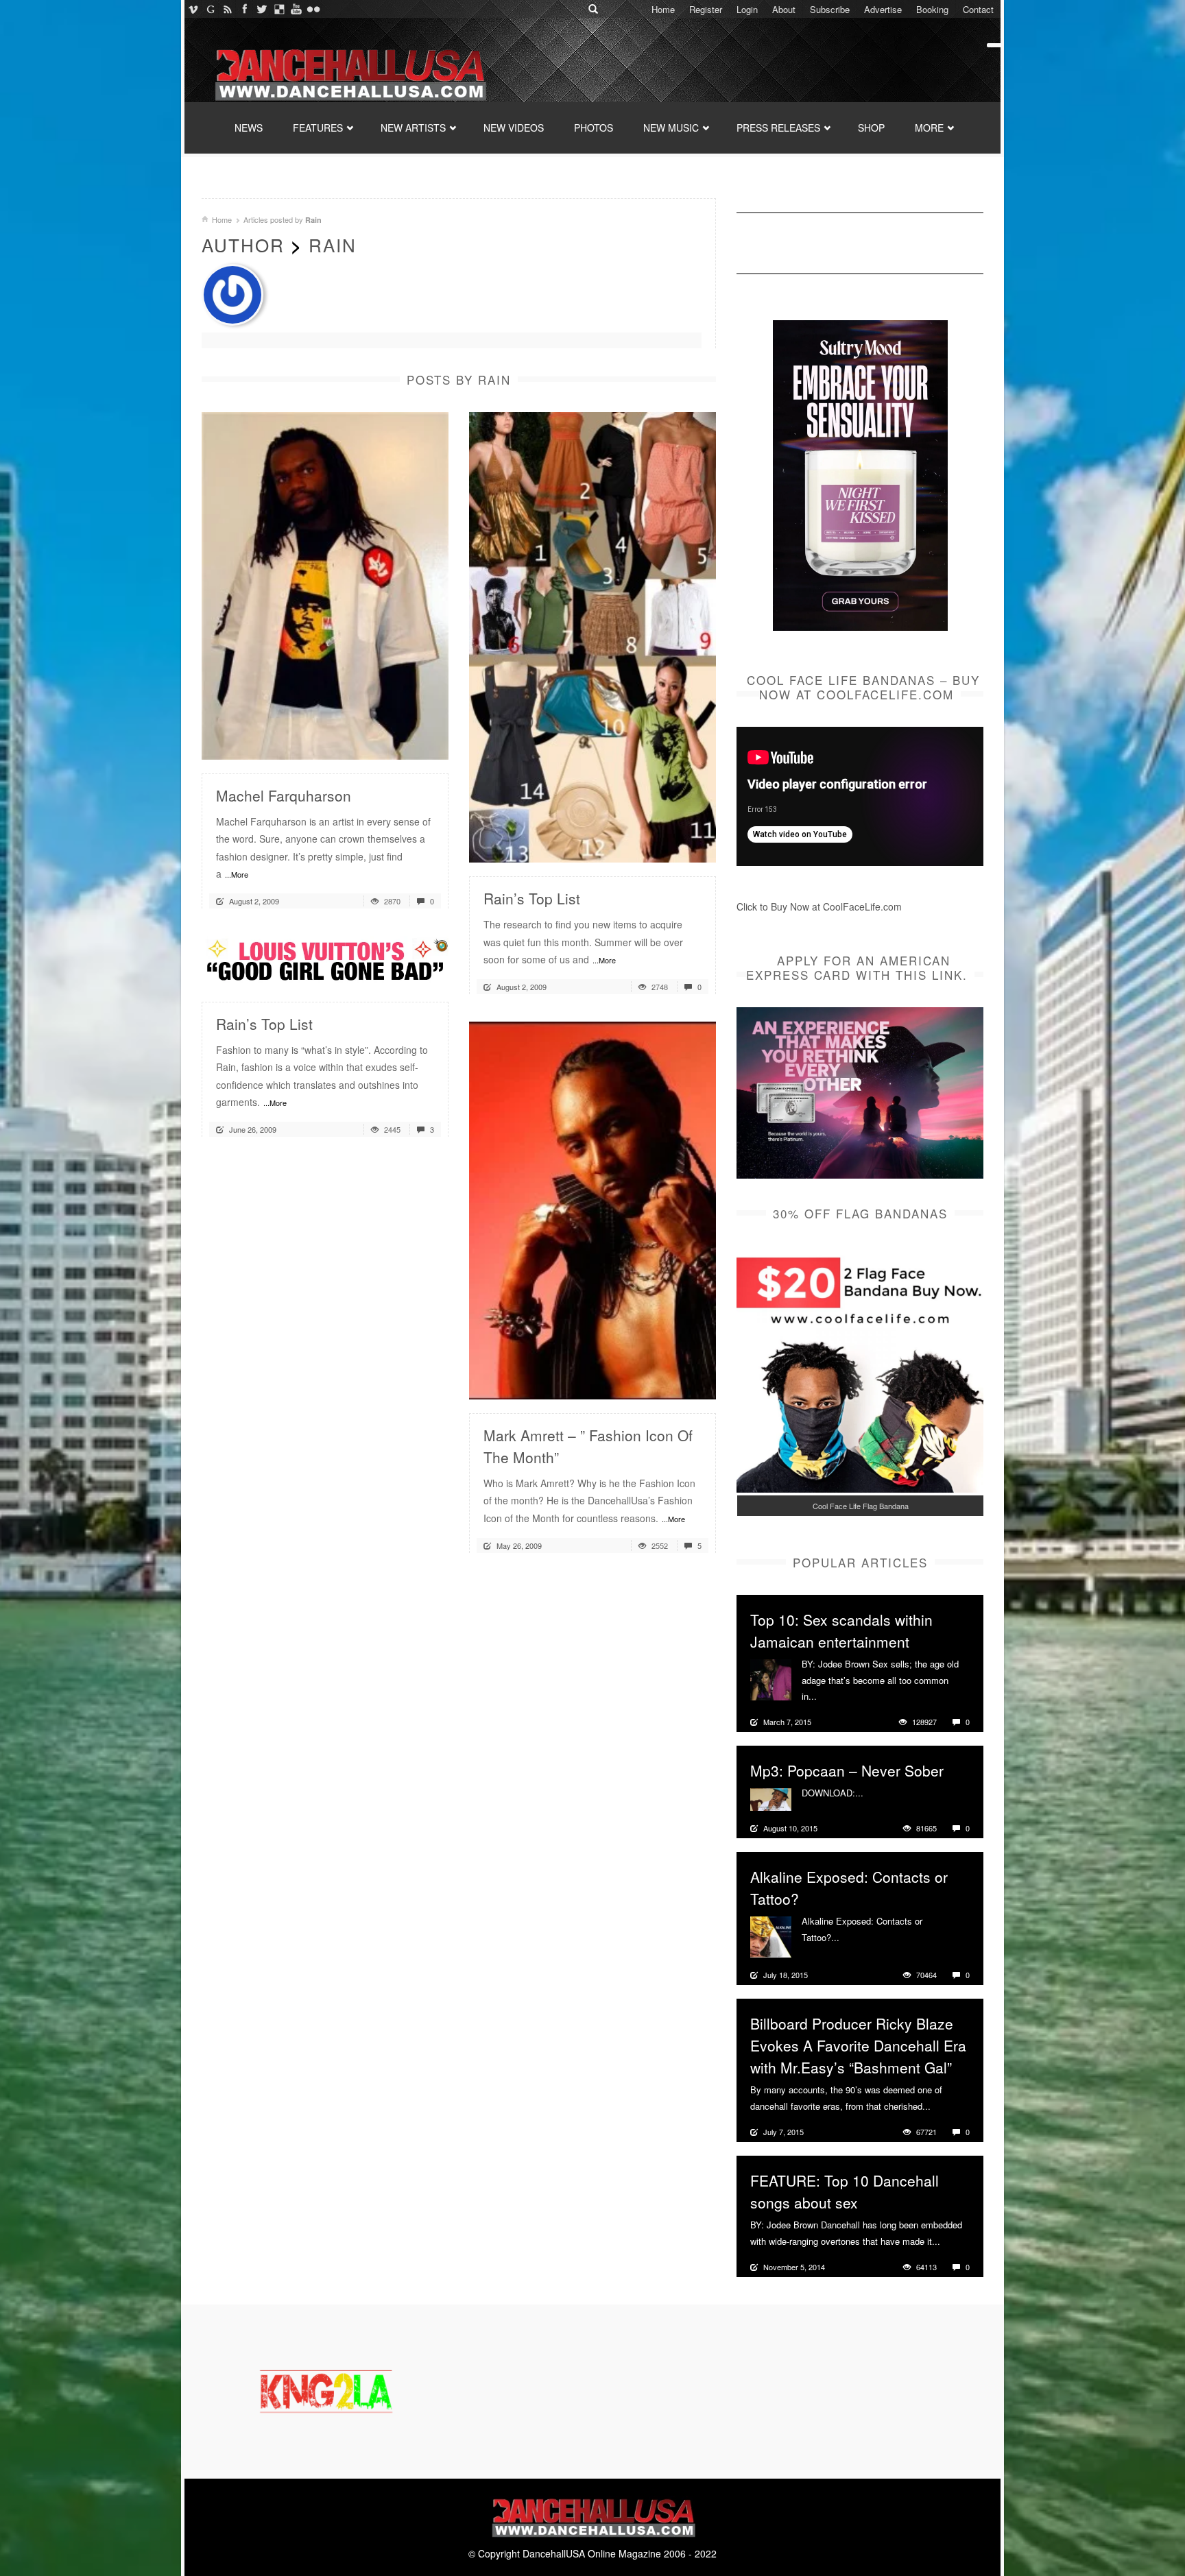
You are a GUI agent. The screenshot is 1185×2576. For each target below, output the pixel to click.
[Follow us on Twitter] (262, 9)
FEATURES (318, 128)
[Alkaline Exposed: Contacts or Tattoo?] (771, 1936)
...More (237, 874)
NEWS (249, 128)
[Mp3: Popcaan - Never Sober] (771, 1798)
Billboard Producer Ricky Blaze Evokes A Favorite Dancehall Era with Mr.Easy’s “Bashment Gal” (858, 2045)
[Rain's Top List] (592, 636)
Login (747, 9)
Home (663, 9)
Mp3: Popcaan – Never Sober (847, 1770)
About (784, 9)
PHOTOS (594, 128)
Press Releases (778, 128)
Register (706, 9)
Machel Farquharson (284, 795)
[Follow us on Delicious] (279, 9)
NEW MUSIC (671, 128)
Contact (978, 9)
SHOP (871, 128)
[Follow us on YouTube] (296, 9)
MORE (929, 128)
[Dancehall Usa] (349, 72)
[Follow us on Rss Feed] (227, 9)
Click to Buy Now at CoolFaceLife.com (819, 906)
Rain (333, 244)
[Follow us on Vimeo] (193, 9)
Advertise (883, 9)
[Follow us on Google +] (210, 9)
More (829, 1696)
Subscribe (830, 9)
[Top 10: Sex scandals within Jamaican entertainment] (771, 1678)
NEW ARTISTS (413, 128)
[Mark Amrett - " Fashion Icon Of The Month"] (592, 1209)
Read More (402, 744)
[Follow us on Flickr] (313, 9)
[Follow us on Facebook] (244, 9)
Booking (932, 9)
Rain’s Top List (532, 898)
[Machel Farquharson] (325, 584)
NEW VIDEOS (514, 128)
